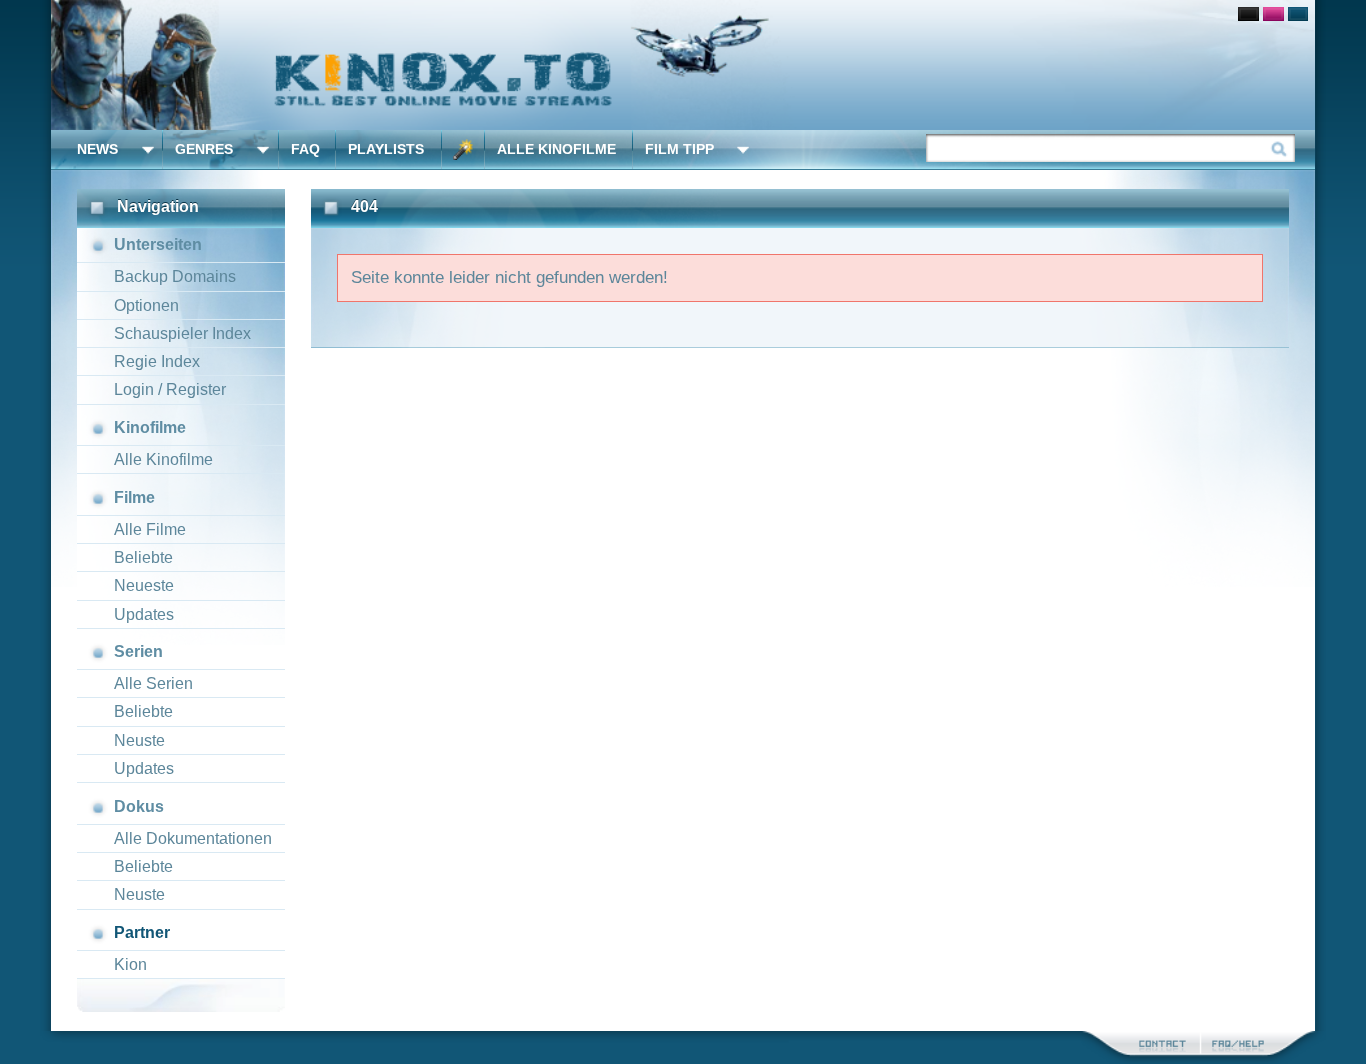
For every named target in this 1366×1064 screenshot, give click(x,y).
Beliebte (143, 557)
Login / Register (170, 389)
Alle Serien (153, 683)
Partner (142, 932)
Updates (144, 614)
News (97, 149)
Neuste (139, 740)
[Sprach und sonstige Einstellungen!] (463, 149)
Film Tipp (679, 149)
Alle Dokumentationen (193, 838)
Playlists (386, 149)
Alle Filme (150, 529)
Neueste (144, 585)
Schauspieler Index (182, 333)
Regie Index (157, 361)
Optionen (146, 305)
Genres (204, 149)
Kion (130, 964)
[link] (683, 65)
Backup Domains (175, 276)
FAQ (305, 149)
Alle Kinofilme (556, 149)
